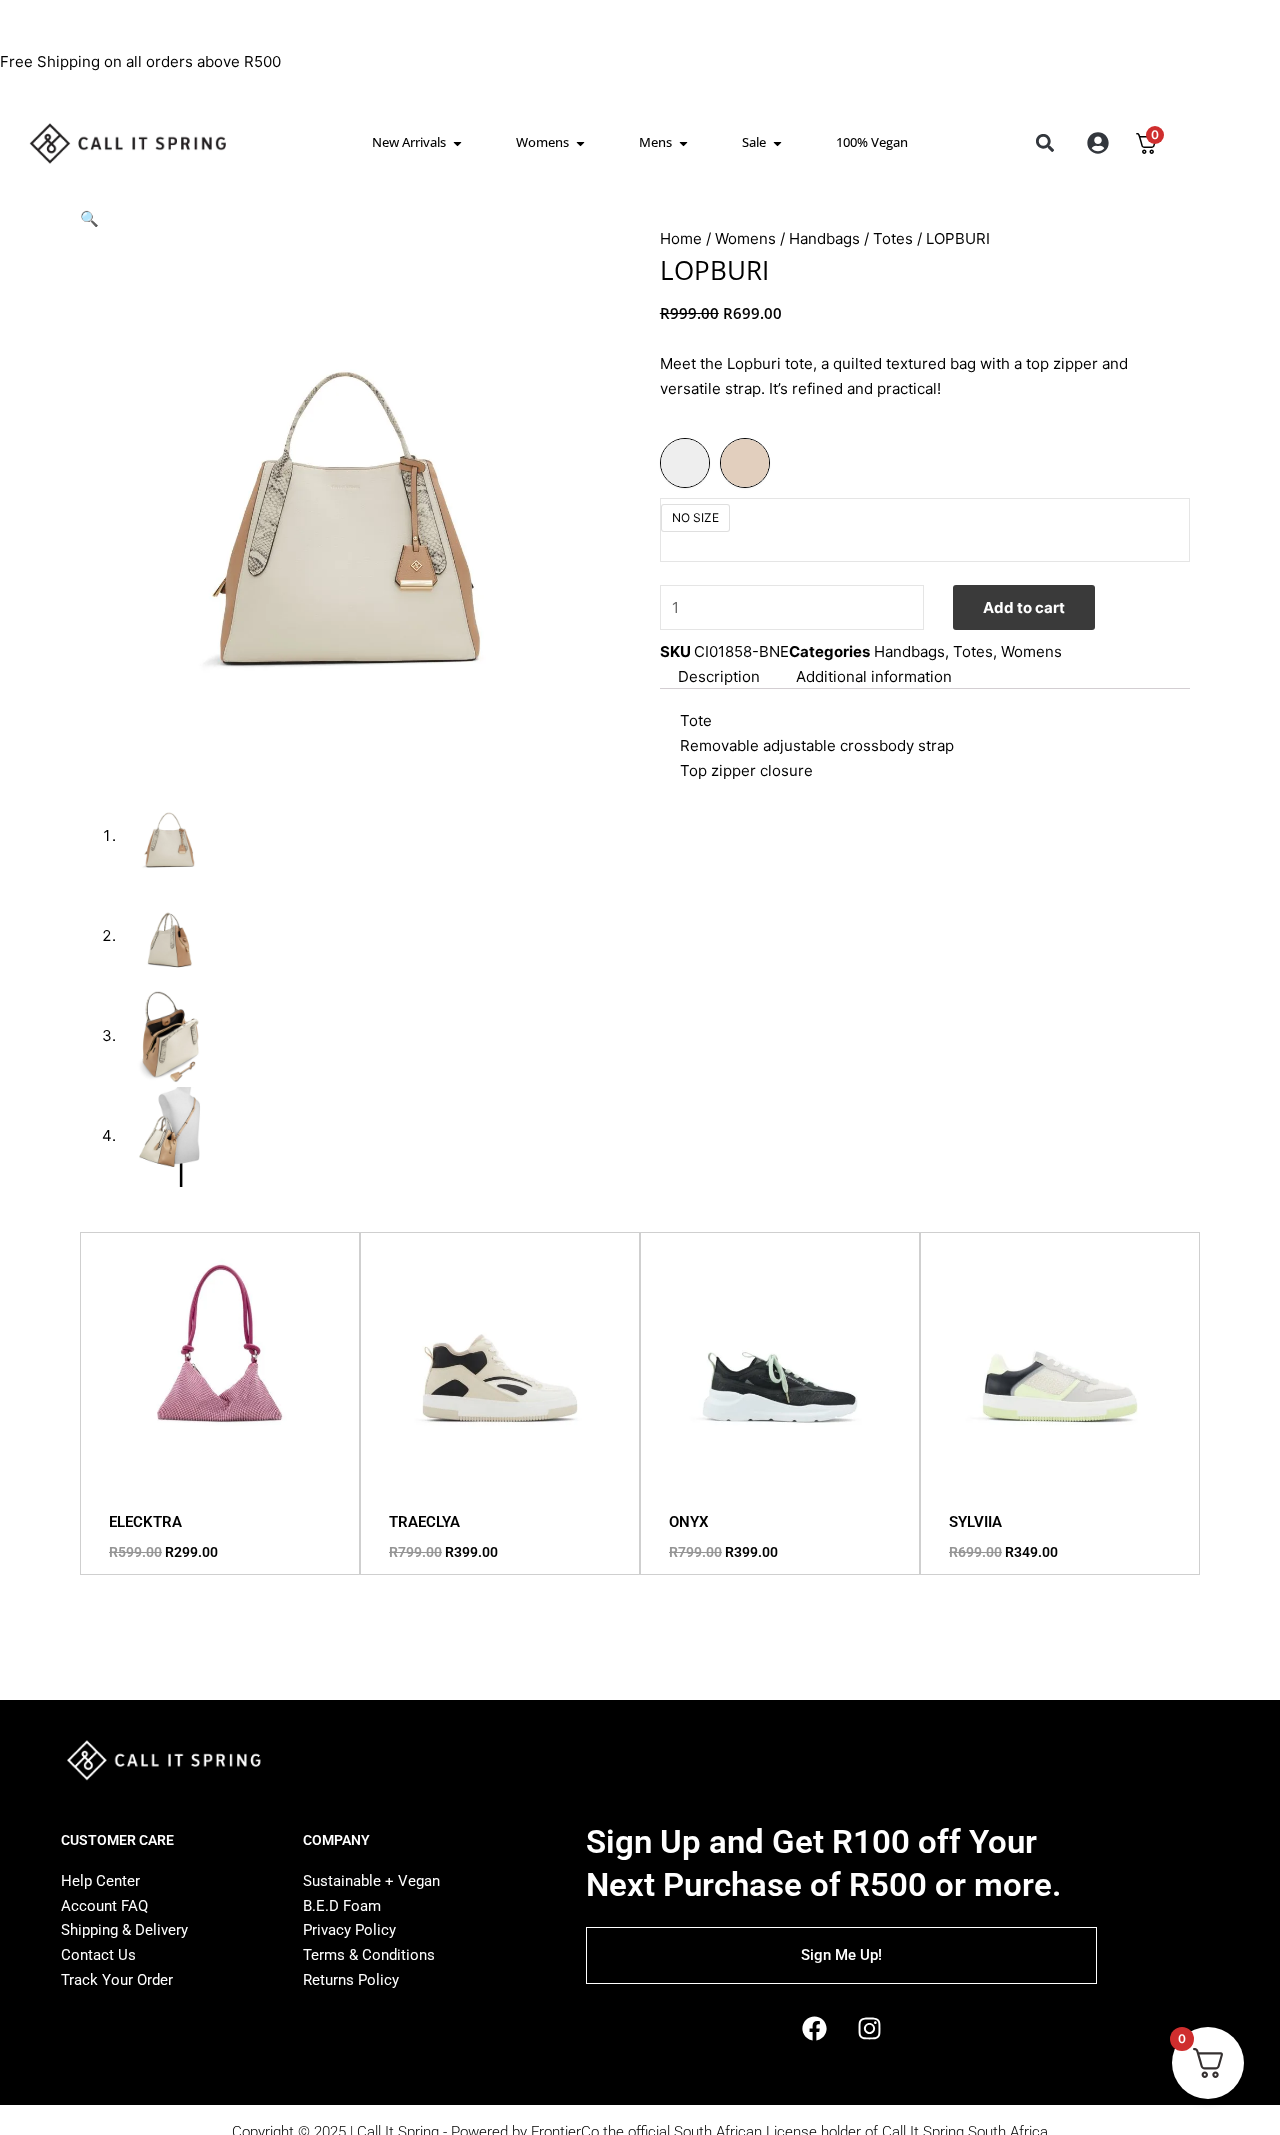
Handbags (824, 238)
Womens (745, 238)
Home (681, 238)
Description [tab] (719, 676)
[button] (1044, 143)
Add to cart (1024, 607)
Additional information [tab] (874, 676)
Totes (893, 238)
